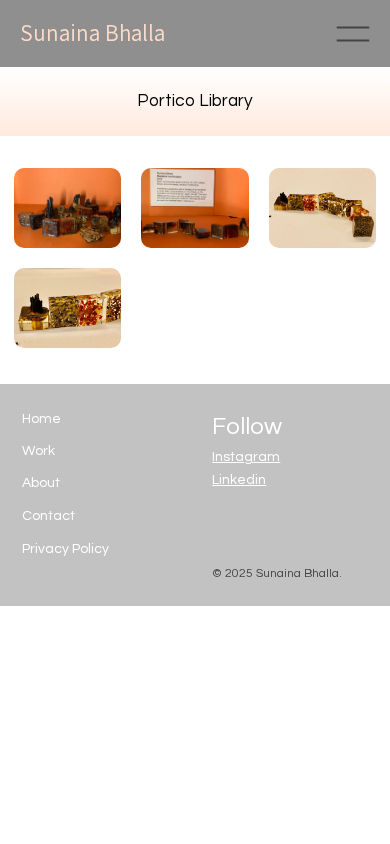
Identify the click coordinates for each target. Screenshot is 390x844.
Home (41, 419)
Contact (48, 516)
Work (38, 451)
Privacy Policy (65, 549)
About (41, 483)
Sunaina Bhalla (92, 33)
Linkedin (239, 480)
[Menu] (352, 34)
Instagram (246, 457)
